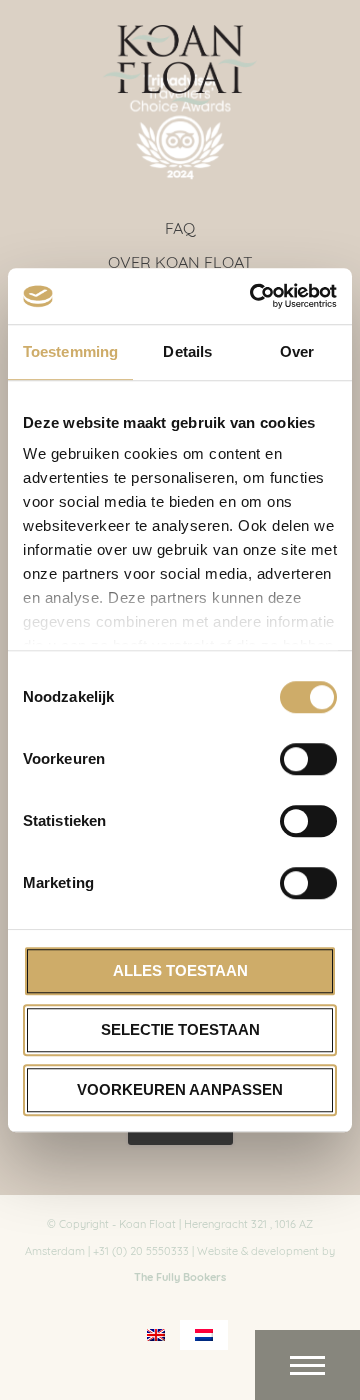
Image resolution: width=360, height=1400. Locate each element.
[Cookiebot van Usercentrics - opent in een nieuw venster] (254, 296)
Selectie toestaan (180, 1029)
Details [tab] (187, 351)
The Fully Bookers (180, 1276)
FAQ (180, 226)
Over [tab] (297, 351)
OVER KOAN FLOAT (180, 260)
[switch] (308, 759)
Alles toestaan (180, 970)
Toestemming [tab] (70, 351)
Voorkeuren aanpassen (180, 1089)
